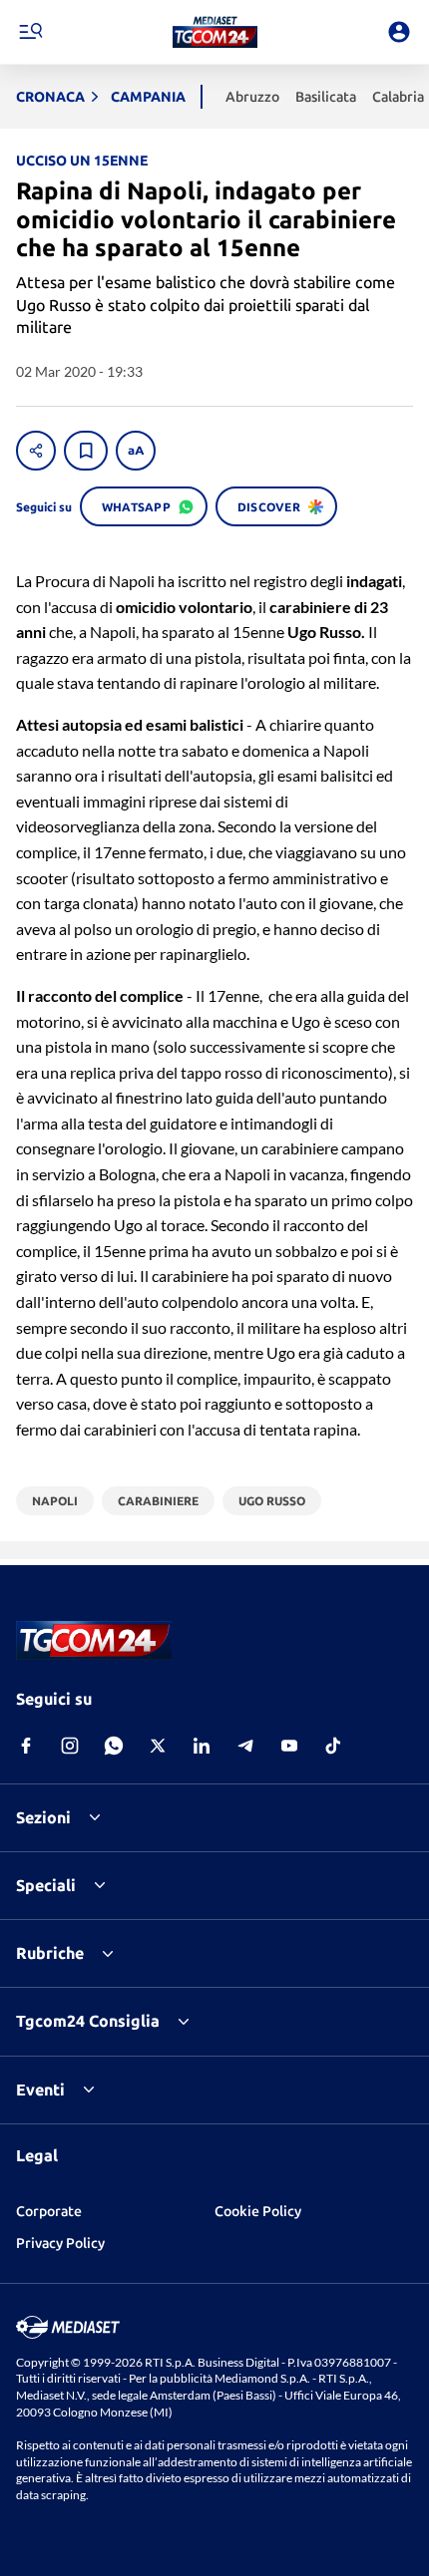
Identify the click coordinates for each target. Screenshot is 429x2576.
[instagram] (70, 1746)
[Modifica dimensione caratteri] (136, 451)
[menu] (30, 32)
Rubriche (50, 1953)
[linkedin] (202, 1746)
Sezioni (43, 1817)
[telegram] (245, 1746)
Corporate (49, 2211)
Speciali (46, 1885)
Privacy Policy (60, 2243)
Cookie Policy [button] (258, 2211)
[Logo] (215, 32)
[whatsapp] (114, 1746)
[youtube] (289, 1746)
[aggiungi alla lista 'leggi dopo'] (86, 451)
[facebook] (26, 1746)
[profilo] (399, 32)
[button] (215, 32)
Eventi (40, 2090)
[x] (158, 1746)
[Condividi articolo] (36, 451)
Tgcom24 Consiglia (88, 2021)
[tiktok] (333, 1746)
